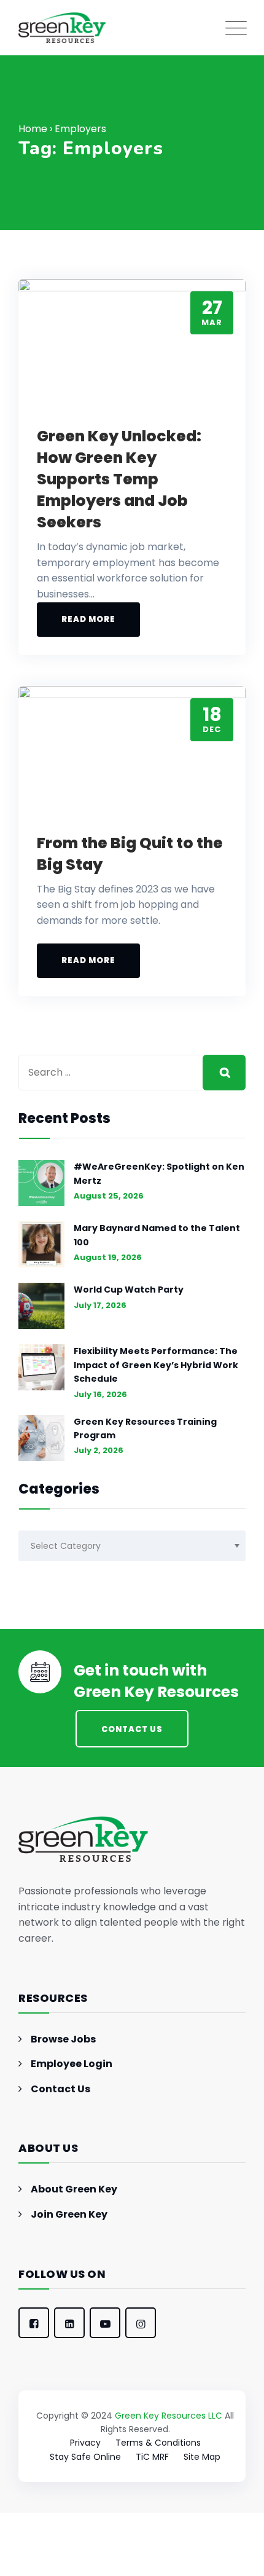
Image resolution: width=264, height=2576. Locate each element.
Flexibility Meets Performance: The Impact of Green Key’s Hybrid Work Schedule (156, 1365)
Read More (88, 619)
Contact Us (60, 2089)
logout (53, 2568)
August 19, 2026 (108, 1257)
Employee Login (72, 2064)
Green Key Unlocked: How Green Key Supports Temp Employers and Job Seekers (119, 479)
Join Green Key (69, 2214)
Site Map (202, 2457)
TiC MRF (152, 2457)
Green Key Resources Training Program (145, 1428)
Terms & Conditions (158, 2443)
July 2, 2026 (99, 1450)
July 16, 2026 (100, 1394)
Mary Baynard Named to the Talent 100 (157, 1235)
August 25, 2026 (109, 1196)
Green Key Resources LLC (169, 2416)
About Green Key (74, 2189)
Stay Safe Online (85, 2457)
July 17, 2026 (100, 1305)
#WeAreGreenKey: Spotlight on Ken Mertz (159, 1173)
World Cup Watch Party (129, 1290)
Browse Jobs (63, 2039)
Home (33, 129)
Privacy (85, 2443)
